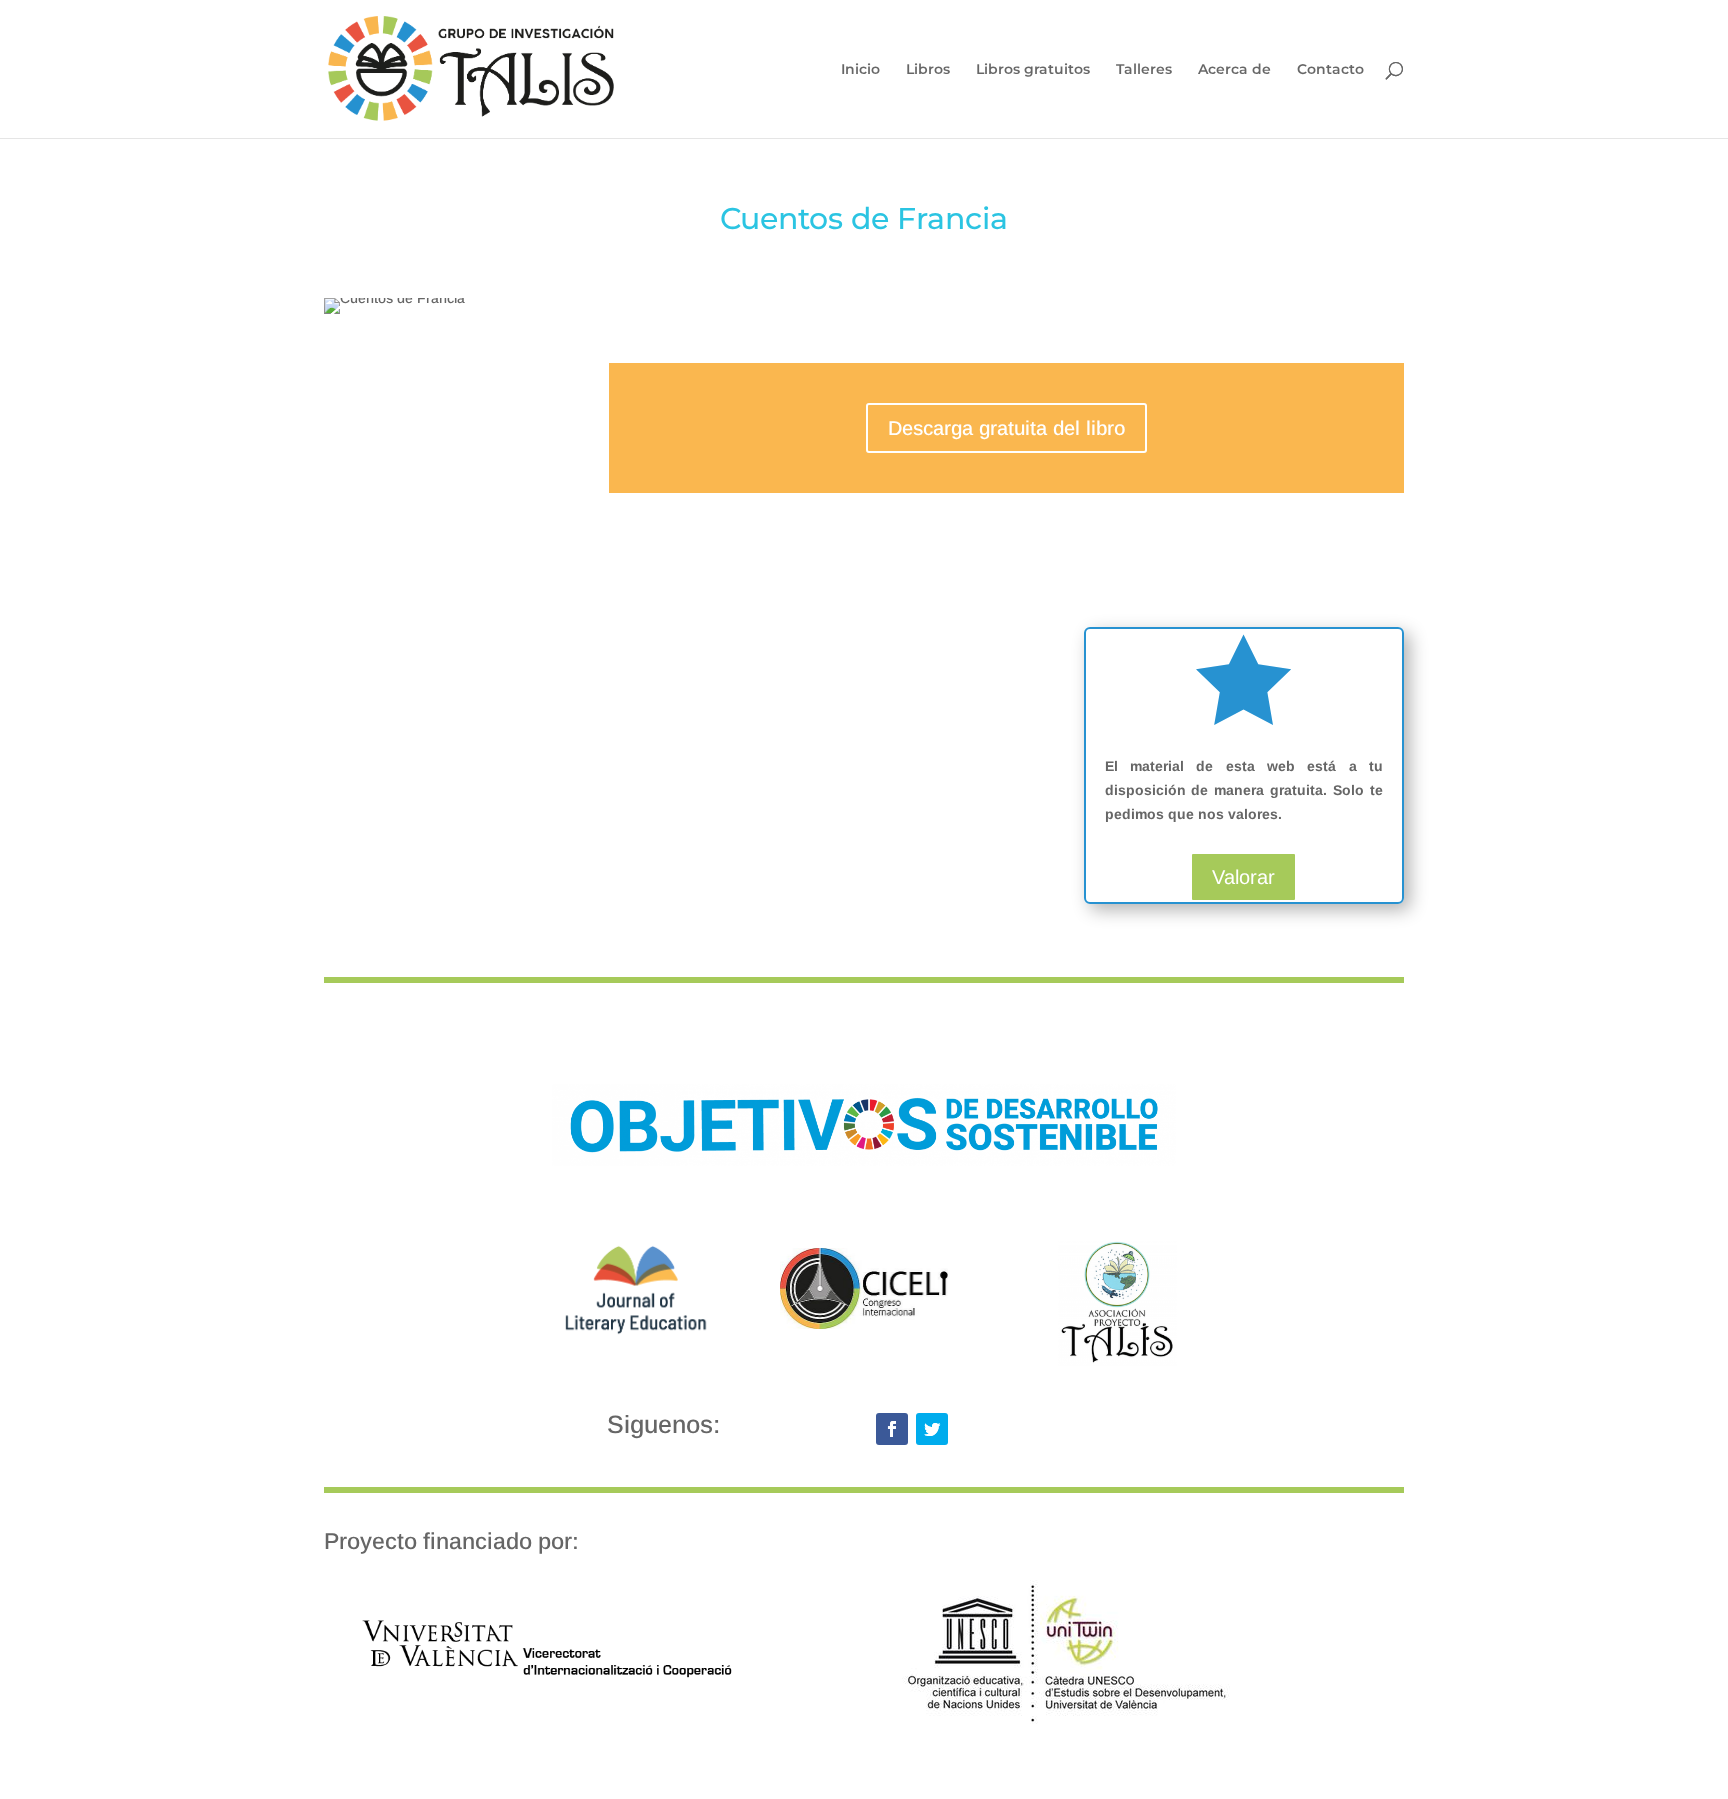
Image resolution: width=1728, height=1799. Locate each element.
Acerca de (1234, 70)
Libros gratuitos (1033, 70)
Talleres (1144, 70)
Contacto (1330, 70)
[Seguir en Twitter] (932, 1429)
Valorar (1243, 877)
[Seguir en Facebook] (892, 1429)
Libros (928, 70)
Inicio (860, 70)
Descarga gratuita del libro (1006, 428)
